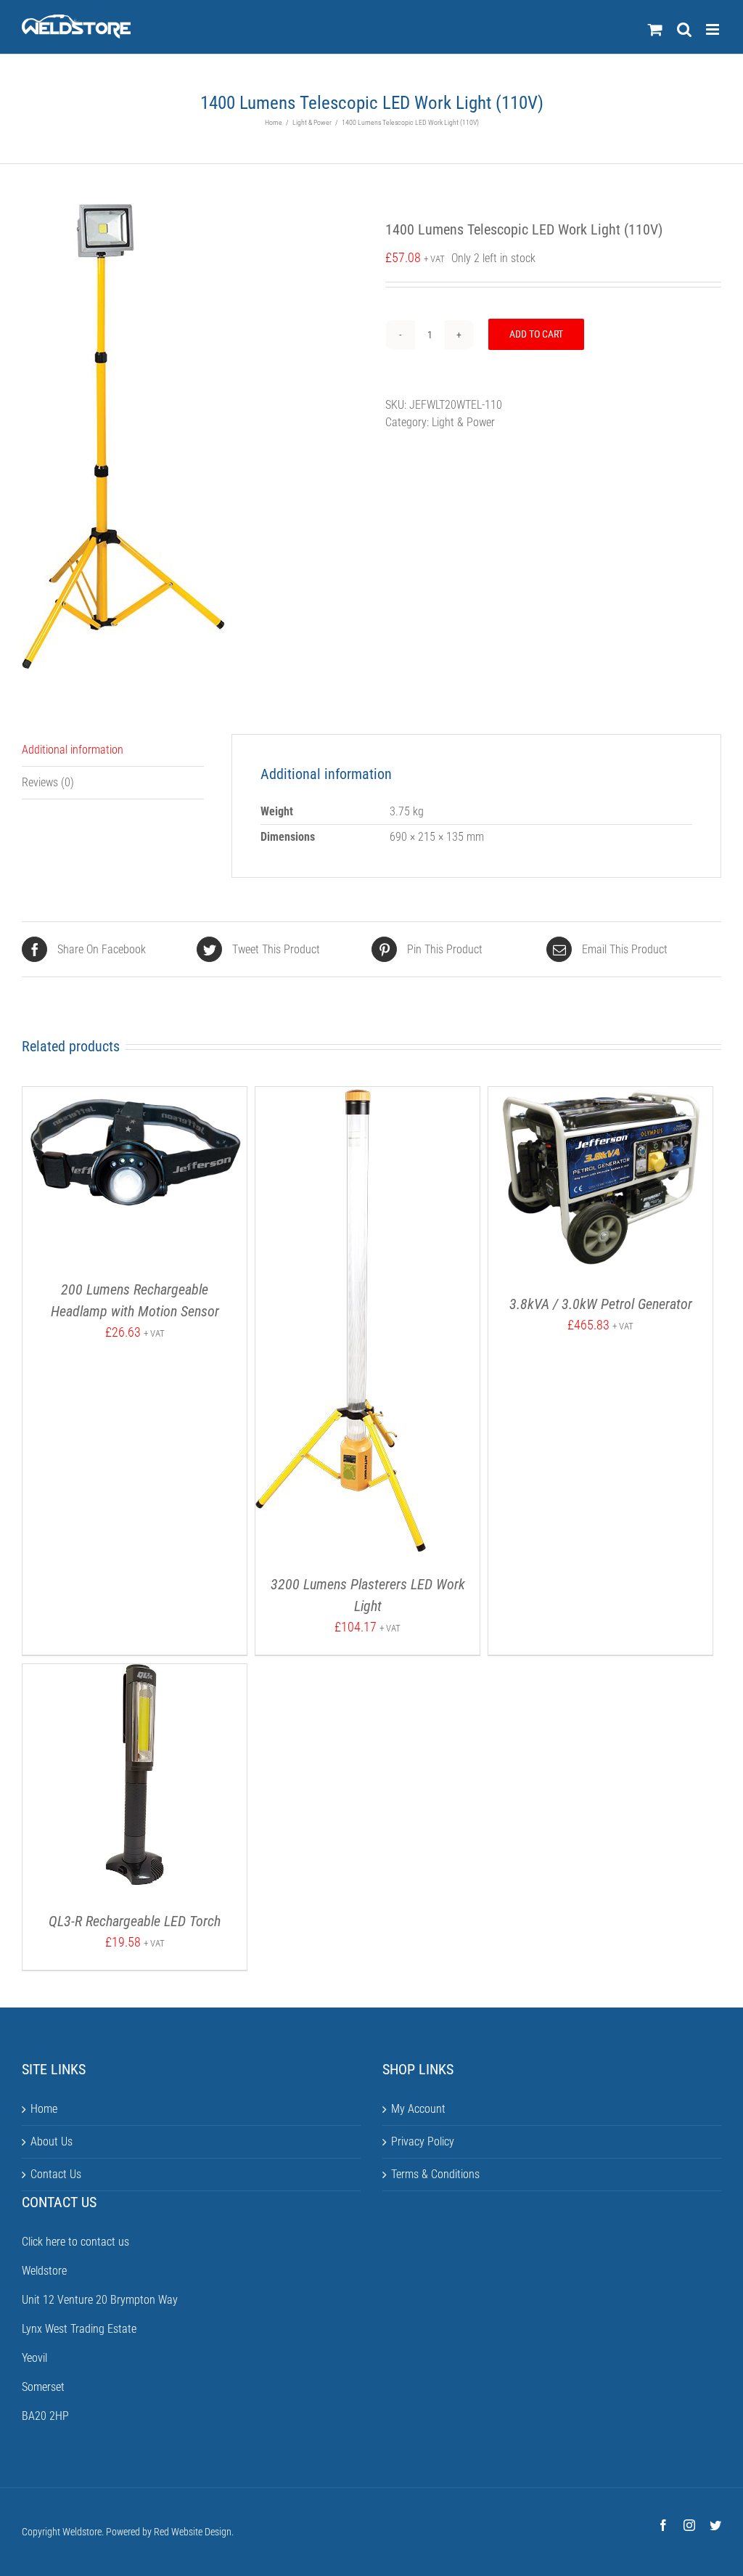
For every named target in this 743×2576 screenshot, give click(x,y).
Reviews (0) (48, 782)
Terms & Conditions (435, 2174)
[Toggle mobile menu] (714, 29)
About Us (52, 2141)
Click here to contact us (75, 2242)
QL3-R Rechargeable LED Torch (135, 1921)
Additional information (73, 750)
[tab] (113, 750)
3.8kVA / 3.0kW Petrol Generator (601, 1304)
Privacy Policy (423, 2141)
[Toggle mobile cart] (655, 29)
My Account (418, 2109)
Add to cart (536, 334)
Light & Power (463, 422)
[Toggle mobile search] (684, 29)
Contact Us (56, 2174)
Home (44, 2109)
